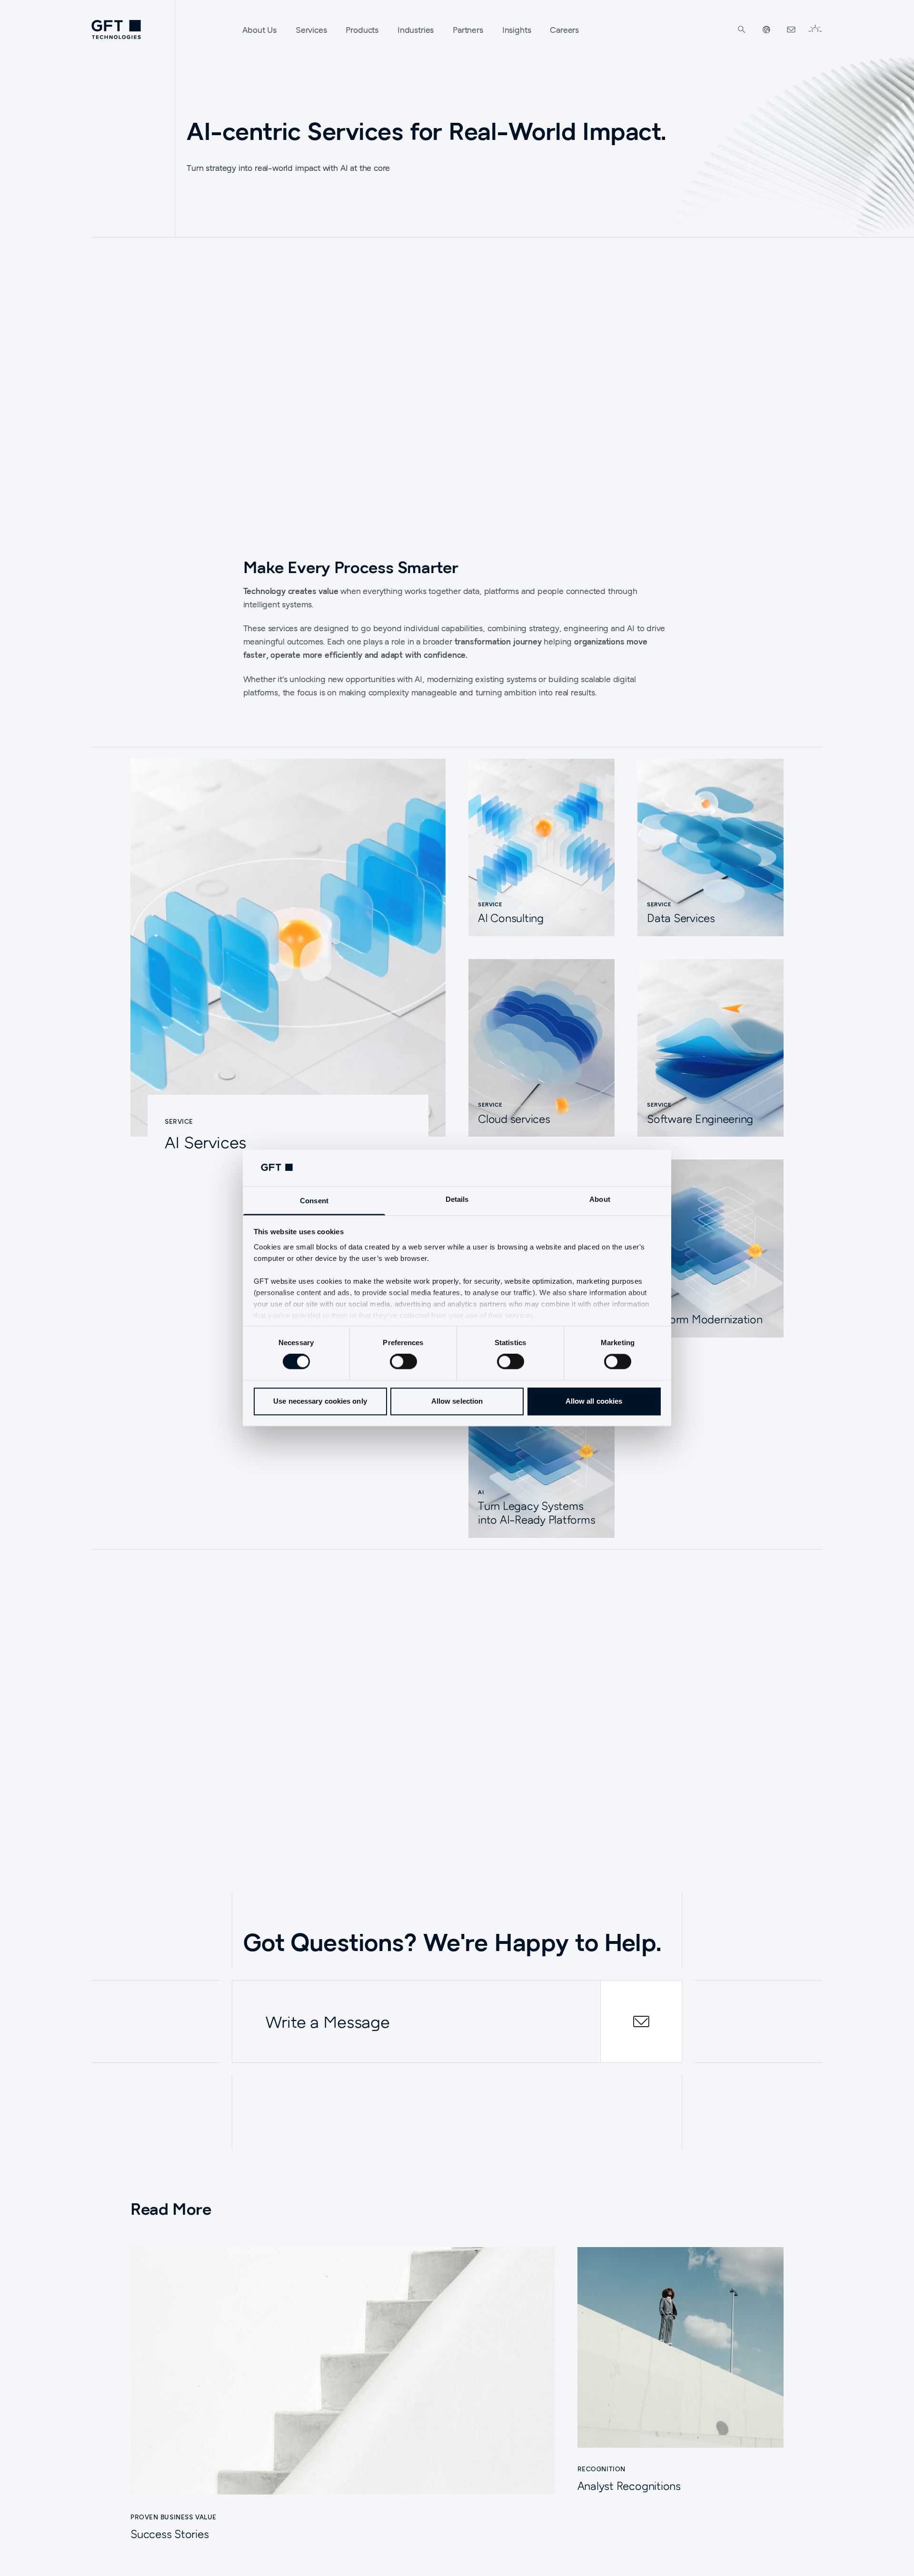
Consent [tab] (314, 1201)
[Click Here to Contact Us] (791, 30)
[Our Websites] (766, 30)
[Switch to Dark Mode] (815, 30)
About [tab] (600, 1199)
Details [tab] (457, 1199)
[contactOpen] (641, 2021)
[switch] (403, 1362)
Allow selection (457, 1401)
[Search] (742, 30)
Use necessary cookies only (320, 1401)
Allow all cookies (594, 1401)
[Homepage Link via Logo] (116, 30)
